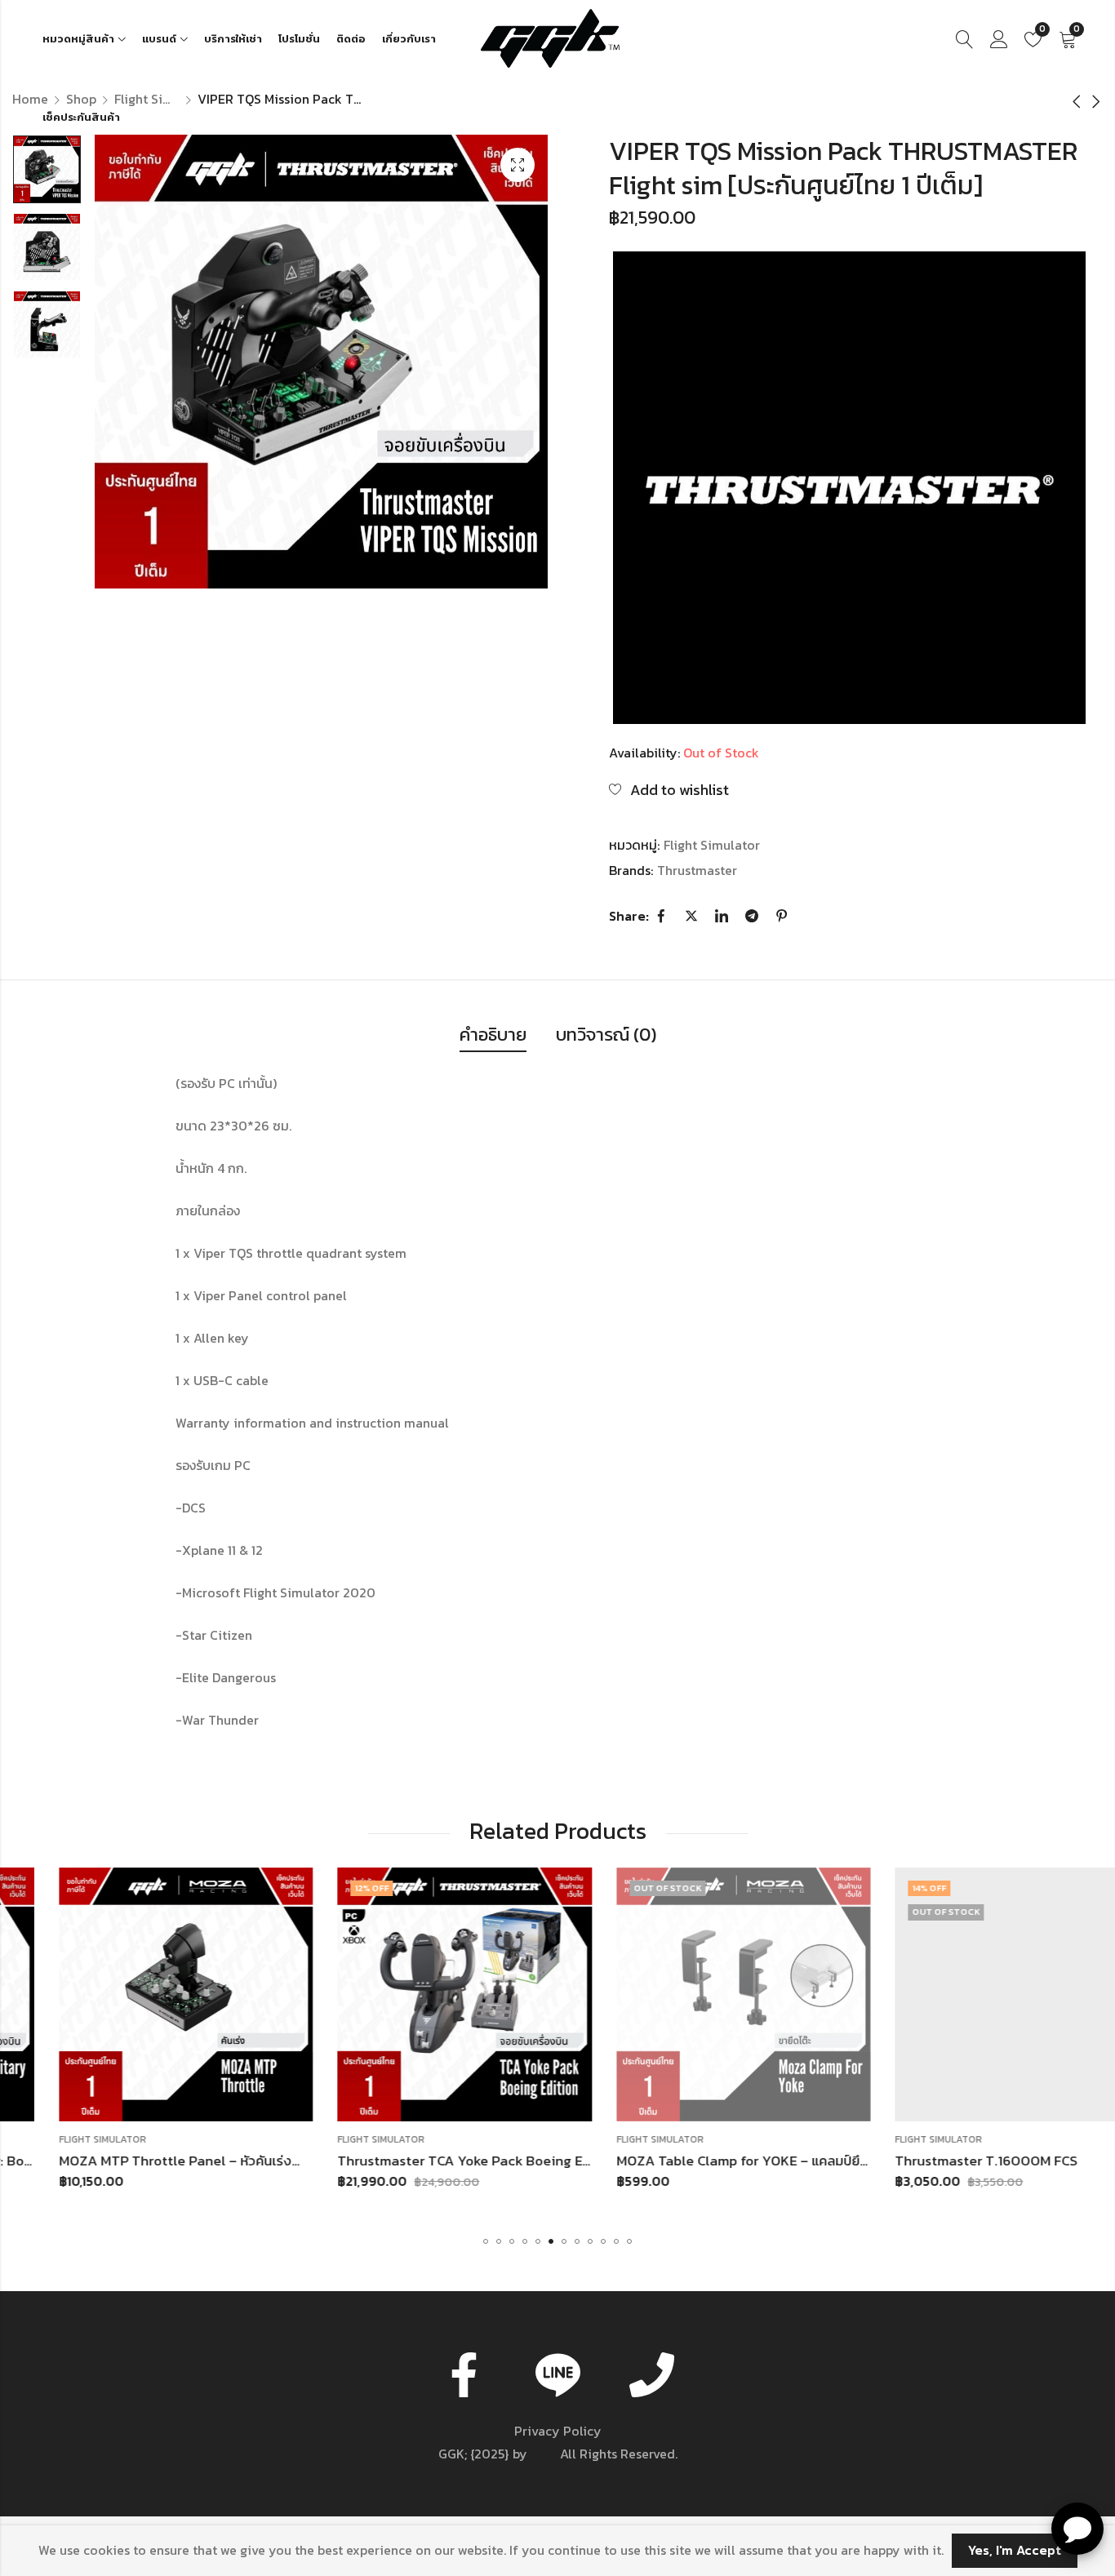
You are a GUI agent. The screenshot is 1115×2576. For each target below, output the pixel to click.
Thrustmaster (697, 870)
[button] (486, 2241)
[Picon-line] (557, 2374)
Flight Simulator (147, 99)
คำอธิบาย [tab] (493, 1035)
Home (30, 99)
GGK (544, 2454)
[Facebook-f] (464, 2374)
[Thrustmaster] (849, 488)
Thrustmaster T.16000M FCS (940, 2161)
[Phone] (651, 2374)
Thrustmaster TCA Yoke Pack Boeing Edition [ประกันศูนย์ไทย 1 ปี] (491, 2161)
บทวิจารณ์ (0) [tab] (606, 1035)
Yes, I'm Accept (1015, 2550)
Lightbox (518, 165)
